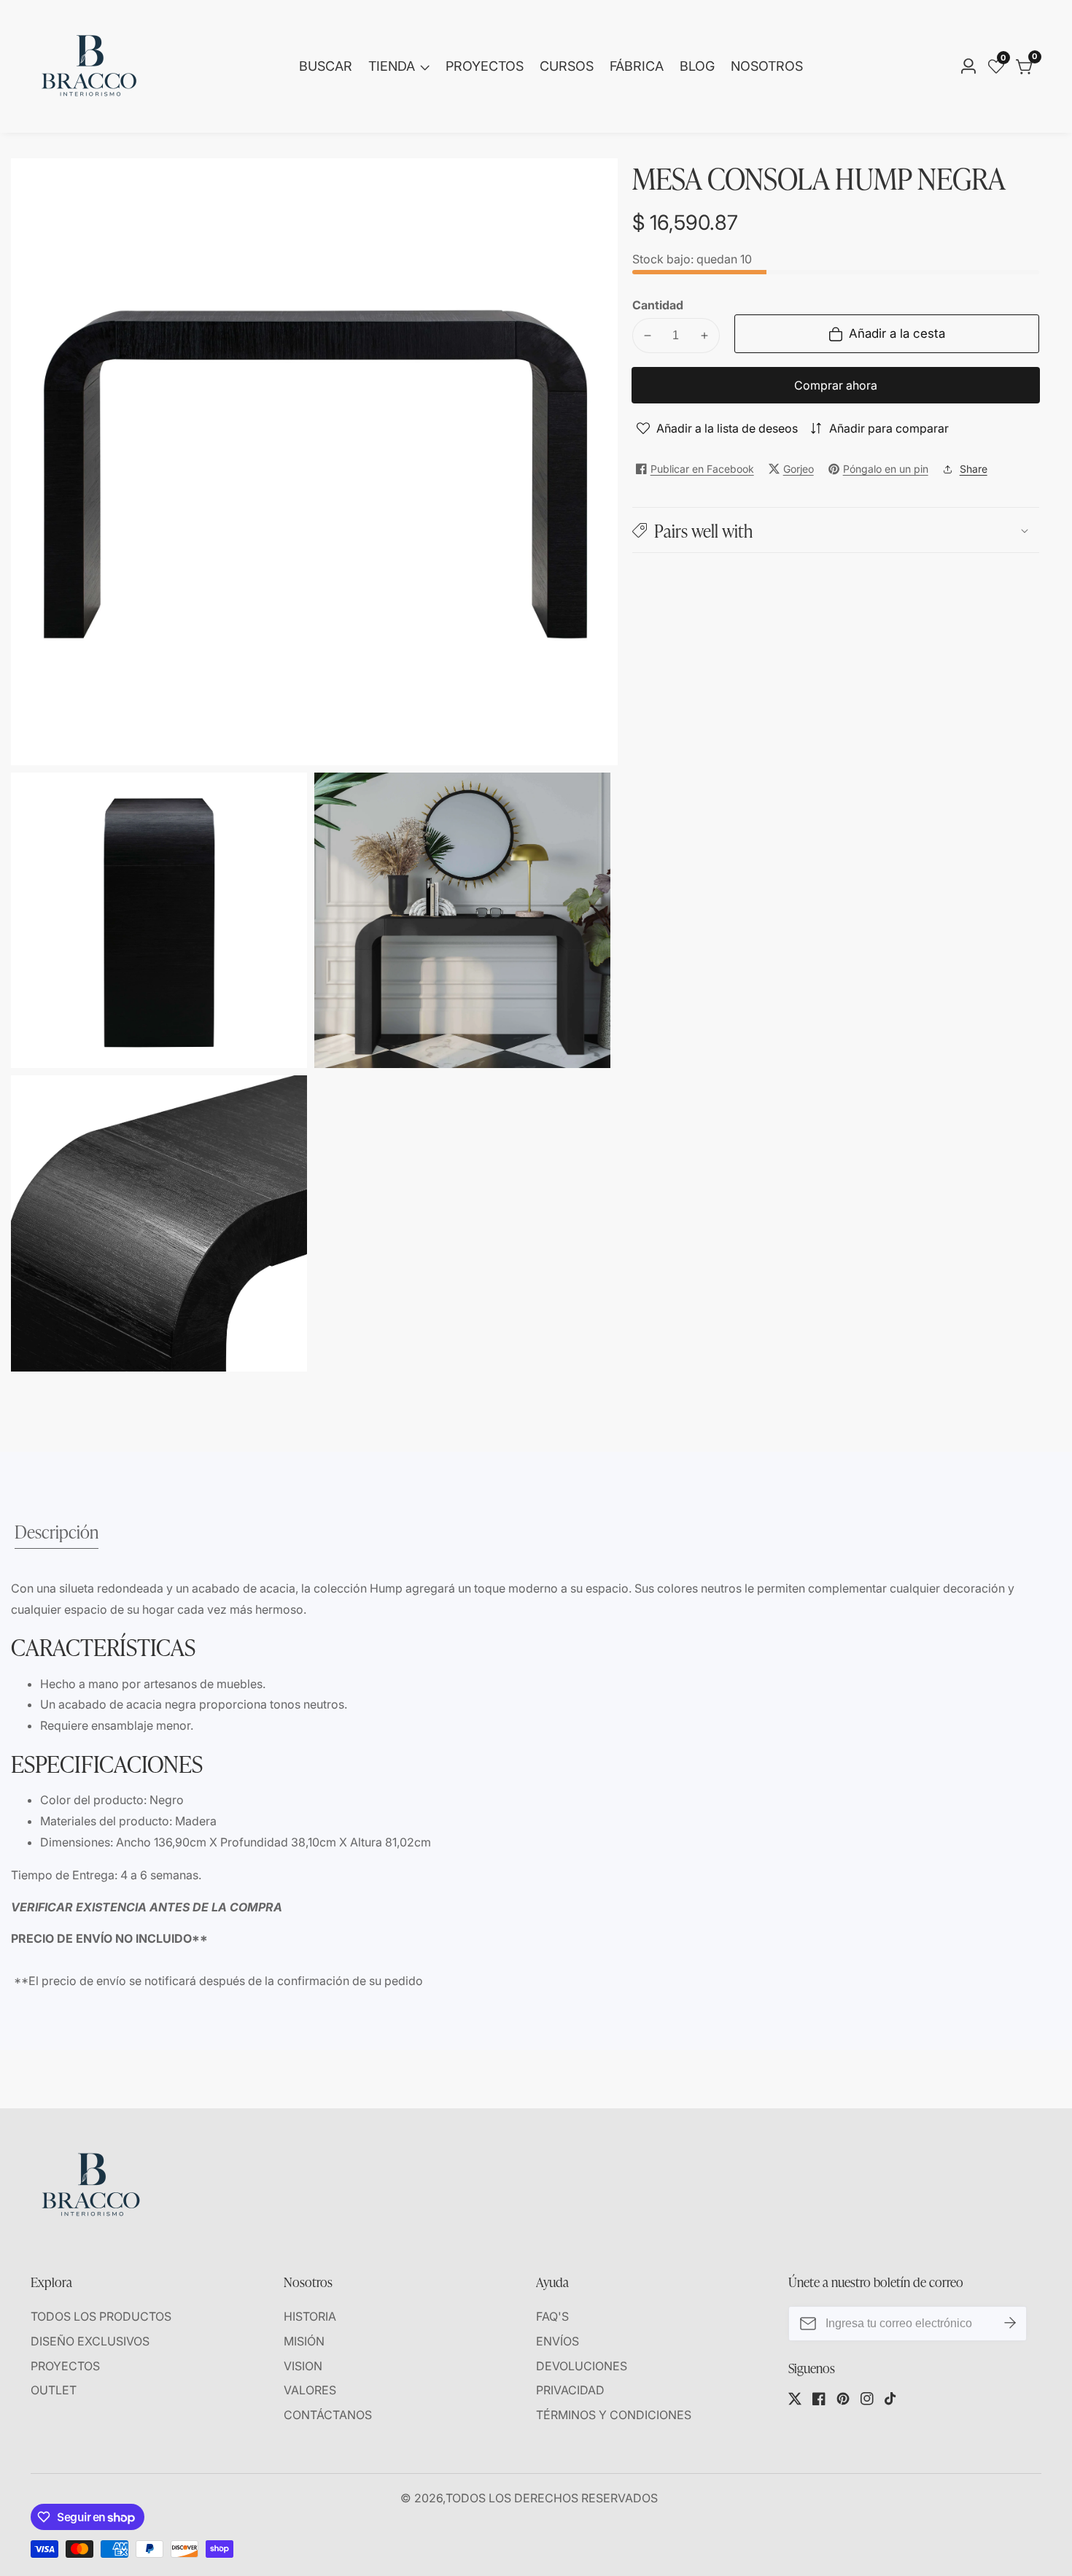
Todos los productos (101, 2316)
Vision (303, 2366)
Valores (310, 2390)
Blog (697, 66)
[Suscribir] (1010, 2324)
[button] (836, 530)
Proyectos (485, 66)
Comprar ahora (836, 385)
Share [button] (974, 469)
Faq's (552, 2316)
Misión (304, 2341)
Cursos (567, 66)
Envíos (558, 2341)
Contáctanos (328, 2415)
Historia (310, 2316)
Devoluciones (582, 2366)
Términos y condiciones (614, 2415)
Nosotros (767, 66)
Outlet (54, 2390)
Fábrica (637, 66)
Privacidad (570, 2390)
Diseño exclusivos (90, 2341)
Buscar (326, 66)
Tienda (392, 66)
